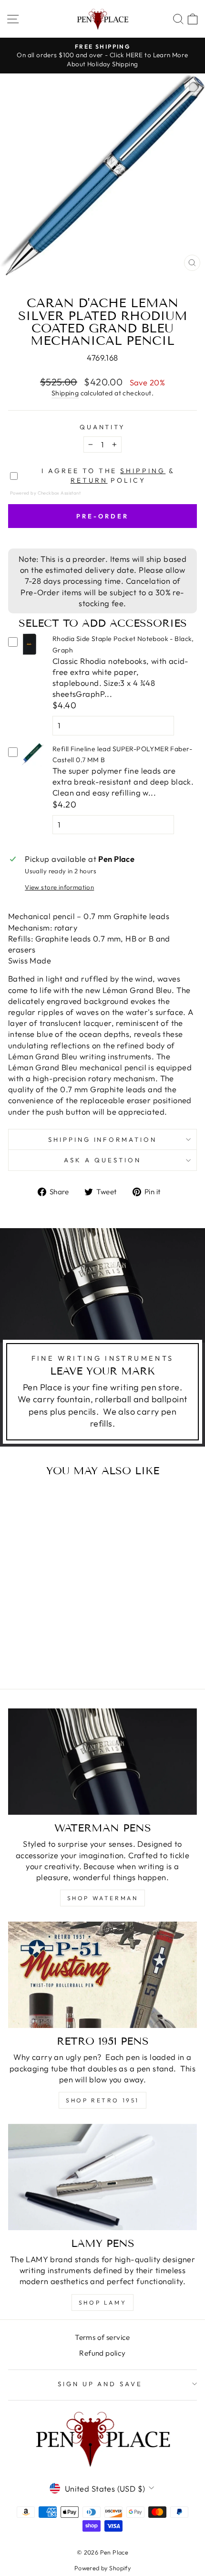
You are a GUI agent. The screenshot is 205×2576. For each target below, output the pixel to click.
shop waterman (103, 1898)
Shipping (65, 393)
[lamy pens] (102, 2177)
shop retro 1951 (102, 2100)
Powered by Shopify (102, 2568)
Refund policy (102, 2353)
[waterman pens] (102, 1762)
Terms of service (102, 2337)
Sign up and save (100, 2384)
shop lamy (102, 2302)
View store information (59, 887)
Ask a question (102, 1160)
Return (89, 480)
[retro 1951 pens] (102, 1975)
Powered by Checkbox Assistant (45, 493)
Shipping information (103, 1139)
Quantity (103, 427)
